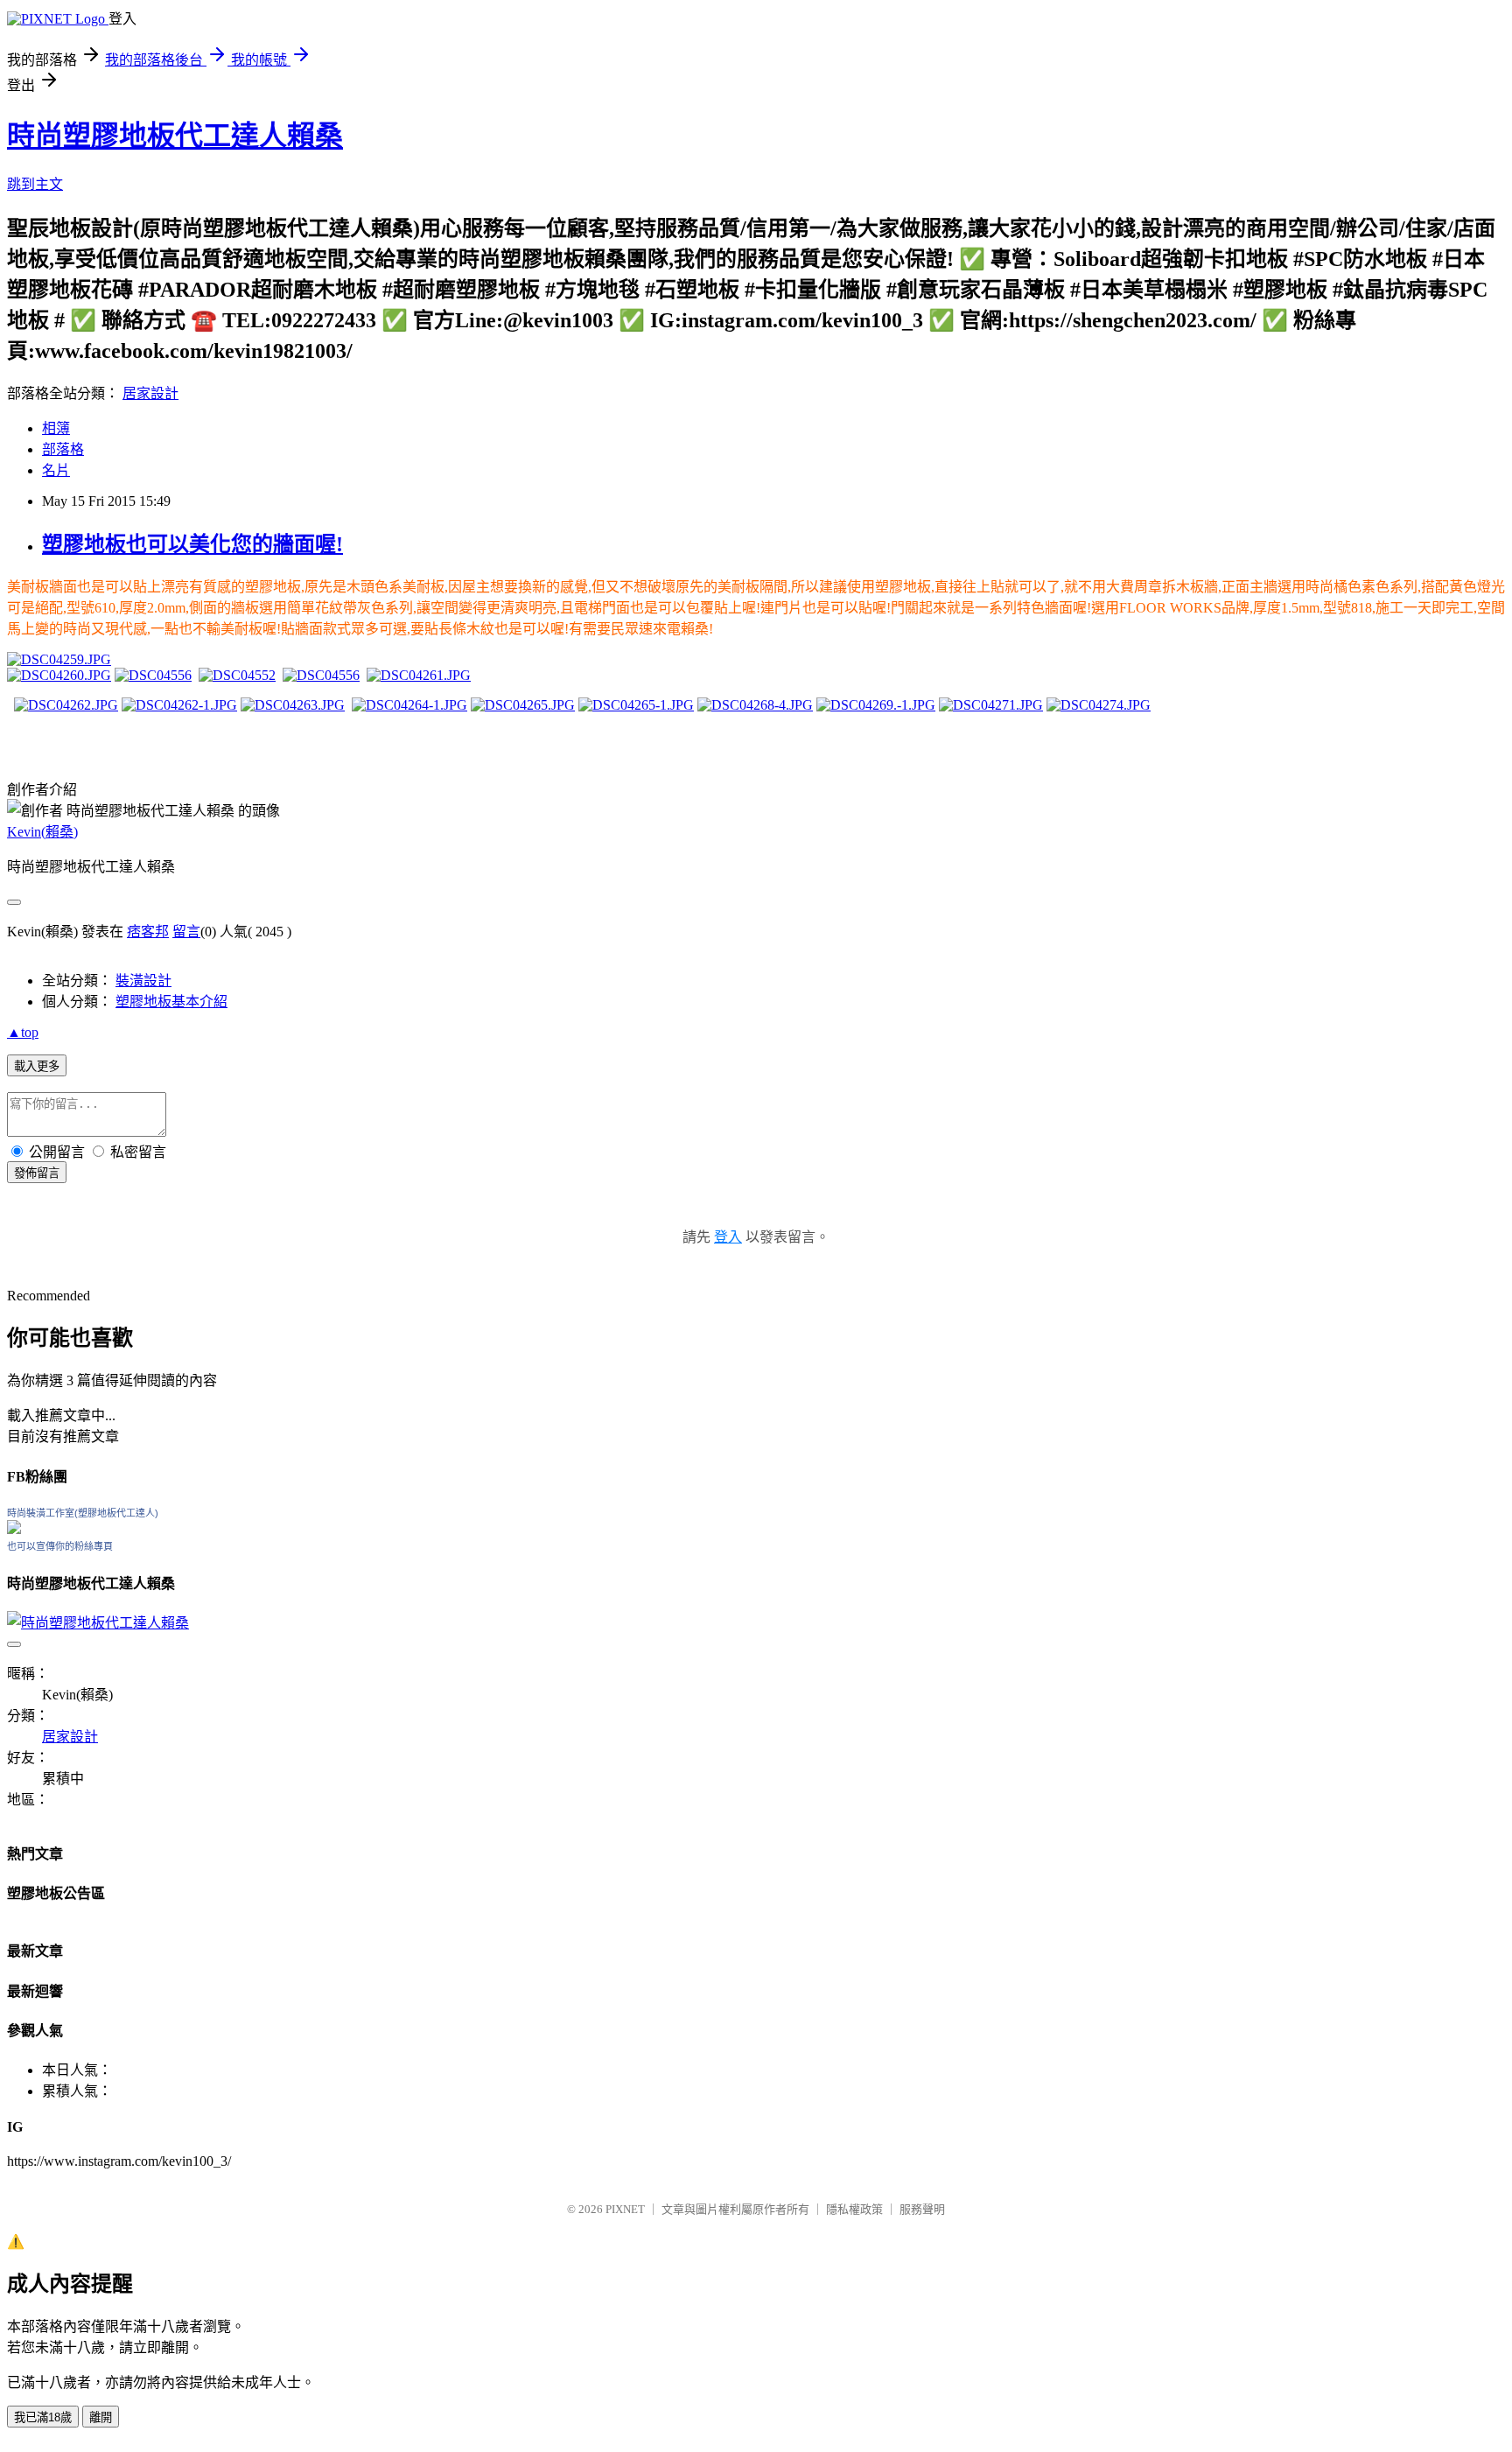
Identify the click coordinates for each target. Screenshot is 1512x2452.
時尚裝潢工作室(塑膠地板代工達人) (83, 1513)
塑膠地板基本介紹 (171, 1002)
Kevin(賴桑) (42, 832)
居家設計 (150, 393)
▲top (23, 1032)
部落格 (63, 449)
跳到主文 (35, 184)
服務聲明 (922, 2209)
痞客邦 (148, 932)
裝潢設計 (143, 981)
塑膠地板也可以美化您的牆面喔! (192, 544)
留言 (186, 932)
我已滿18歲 (43, 2417)
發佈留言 (37, 1173)
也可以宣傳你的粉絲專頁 (60, 1546)
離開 (101, 2417)
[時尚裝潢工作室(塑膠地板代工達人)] (14, 1529)
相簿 (56, 428)
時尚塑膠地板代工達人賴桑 (175, 136)
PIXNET (625, 2209)
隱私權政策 (854, 2209)
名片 (56, 470)
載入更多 (37, 1066)
